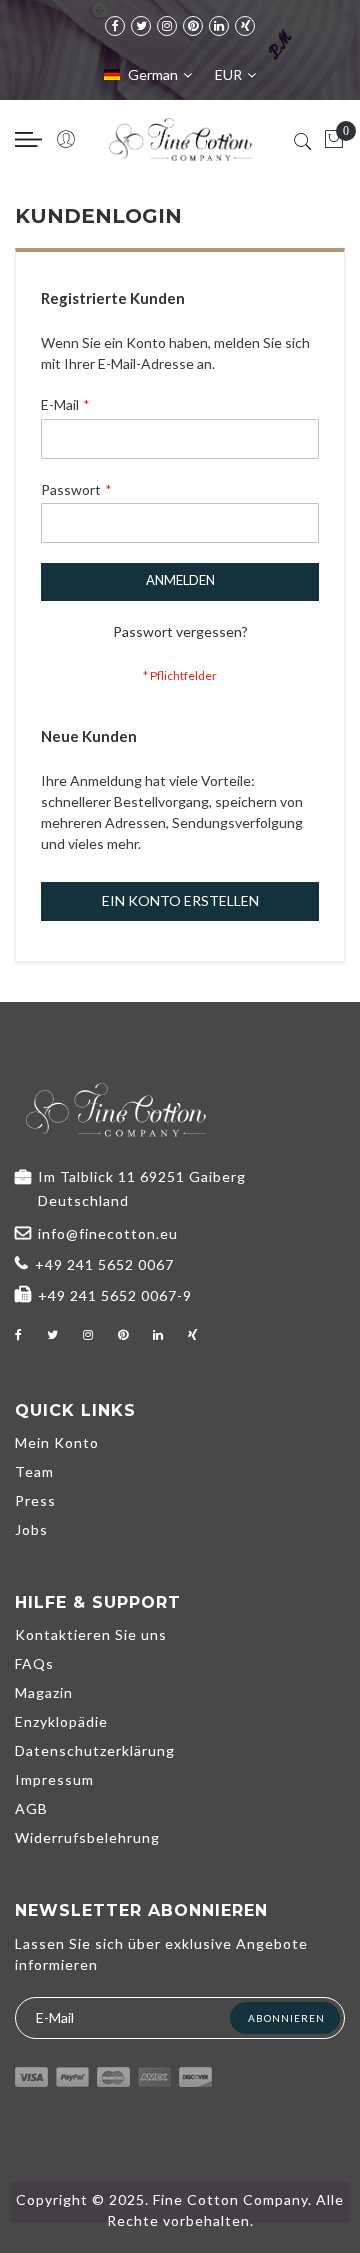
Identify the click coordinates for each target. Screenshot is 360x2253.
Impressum (54, 1779)
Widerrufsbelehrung (87, 1837)
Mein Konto (57, 1442)
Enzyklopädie (61, 1721)
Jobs (31, 1529)
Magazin (44, 1692)
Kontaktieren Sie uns (91, 1634)
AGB (31, 1808)
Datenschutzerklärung (95, 1750)
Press (35, 1500)
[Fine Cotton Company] (180, 139)
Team (34, 1471)
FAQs (34, 1663)
